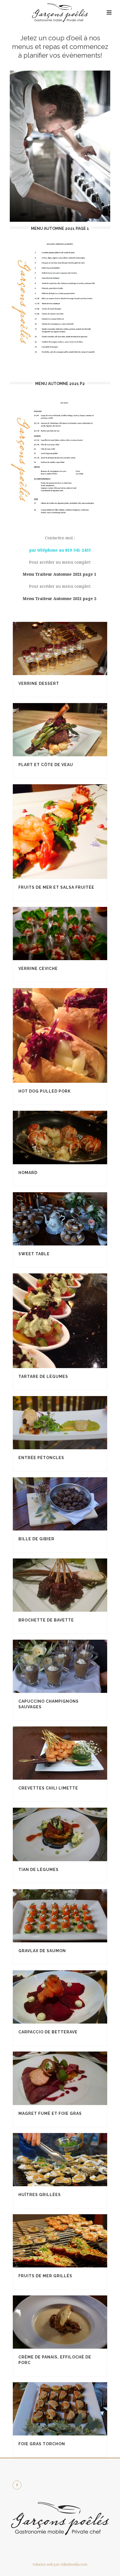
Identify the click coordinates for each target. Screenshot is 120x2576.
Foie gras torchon (42, 2444)
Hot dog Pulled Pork (45, 1091)
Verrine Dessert (39, 683)
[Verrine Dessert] (71, 648)
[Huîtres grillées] (71, 2160)
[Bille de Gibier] (71, 1504)
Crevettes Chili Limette (48, 1788)
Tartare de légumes (43, 1376)
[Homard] (71, 1138)
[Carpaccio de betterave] (71, 1997)
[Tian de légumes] (71, 1835)
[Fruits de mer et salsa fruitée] (71, 832)
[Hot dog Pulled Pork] (71, 1035)
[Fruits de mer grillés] (71, 2241)
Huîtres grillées (40, 2195)
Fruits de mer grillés (45, 2276)
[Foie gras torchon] (71, 2409)
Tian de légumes (39, 1870)
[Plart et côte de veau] (71, 730)
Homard (28, 1173)
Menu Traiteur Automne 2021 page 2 (59, 599)
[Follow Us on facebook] (17, 2485)
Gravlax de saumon (42, 1951)
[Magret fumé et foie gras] (71, 2078)
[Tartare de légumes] (71, 1321)
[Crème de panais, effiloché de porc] (71, 2322)
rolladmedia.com (74, 2565)
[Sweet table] (71, 1219)
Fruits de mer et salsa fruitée (56, 887)
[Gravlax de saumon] (71, 1916)
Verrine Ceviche (38, 969)
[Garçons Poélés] (60, 13)
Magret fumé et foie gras (50, 2113)
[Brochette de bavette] (71, 1585)
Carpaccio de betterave (48, 2032)
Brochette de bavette (46, 1620)
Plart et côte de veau (46, 765)
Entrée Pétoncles (41, 1458)
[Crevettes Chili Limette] (71, 1753)
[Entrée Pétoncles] (71, 1423)
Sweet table (34, 1254)
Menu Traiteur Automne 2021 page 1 (59, 574)
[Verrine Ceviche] (71, 934)
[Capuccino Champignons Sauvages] (71, 1666)
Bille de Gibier (36, 1539)
